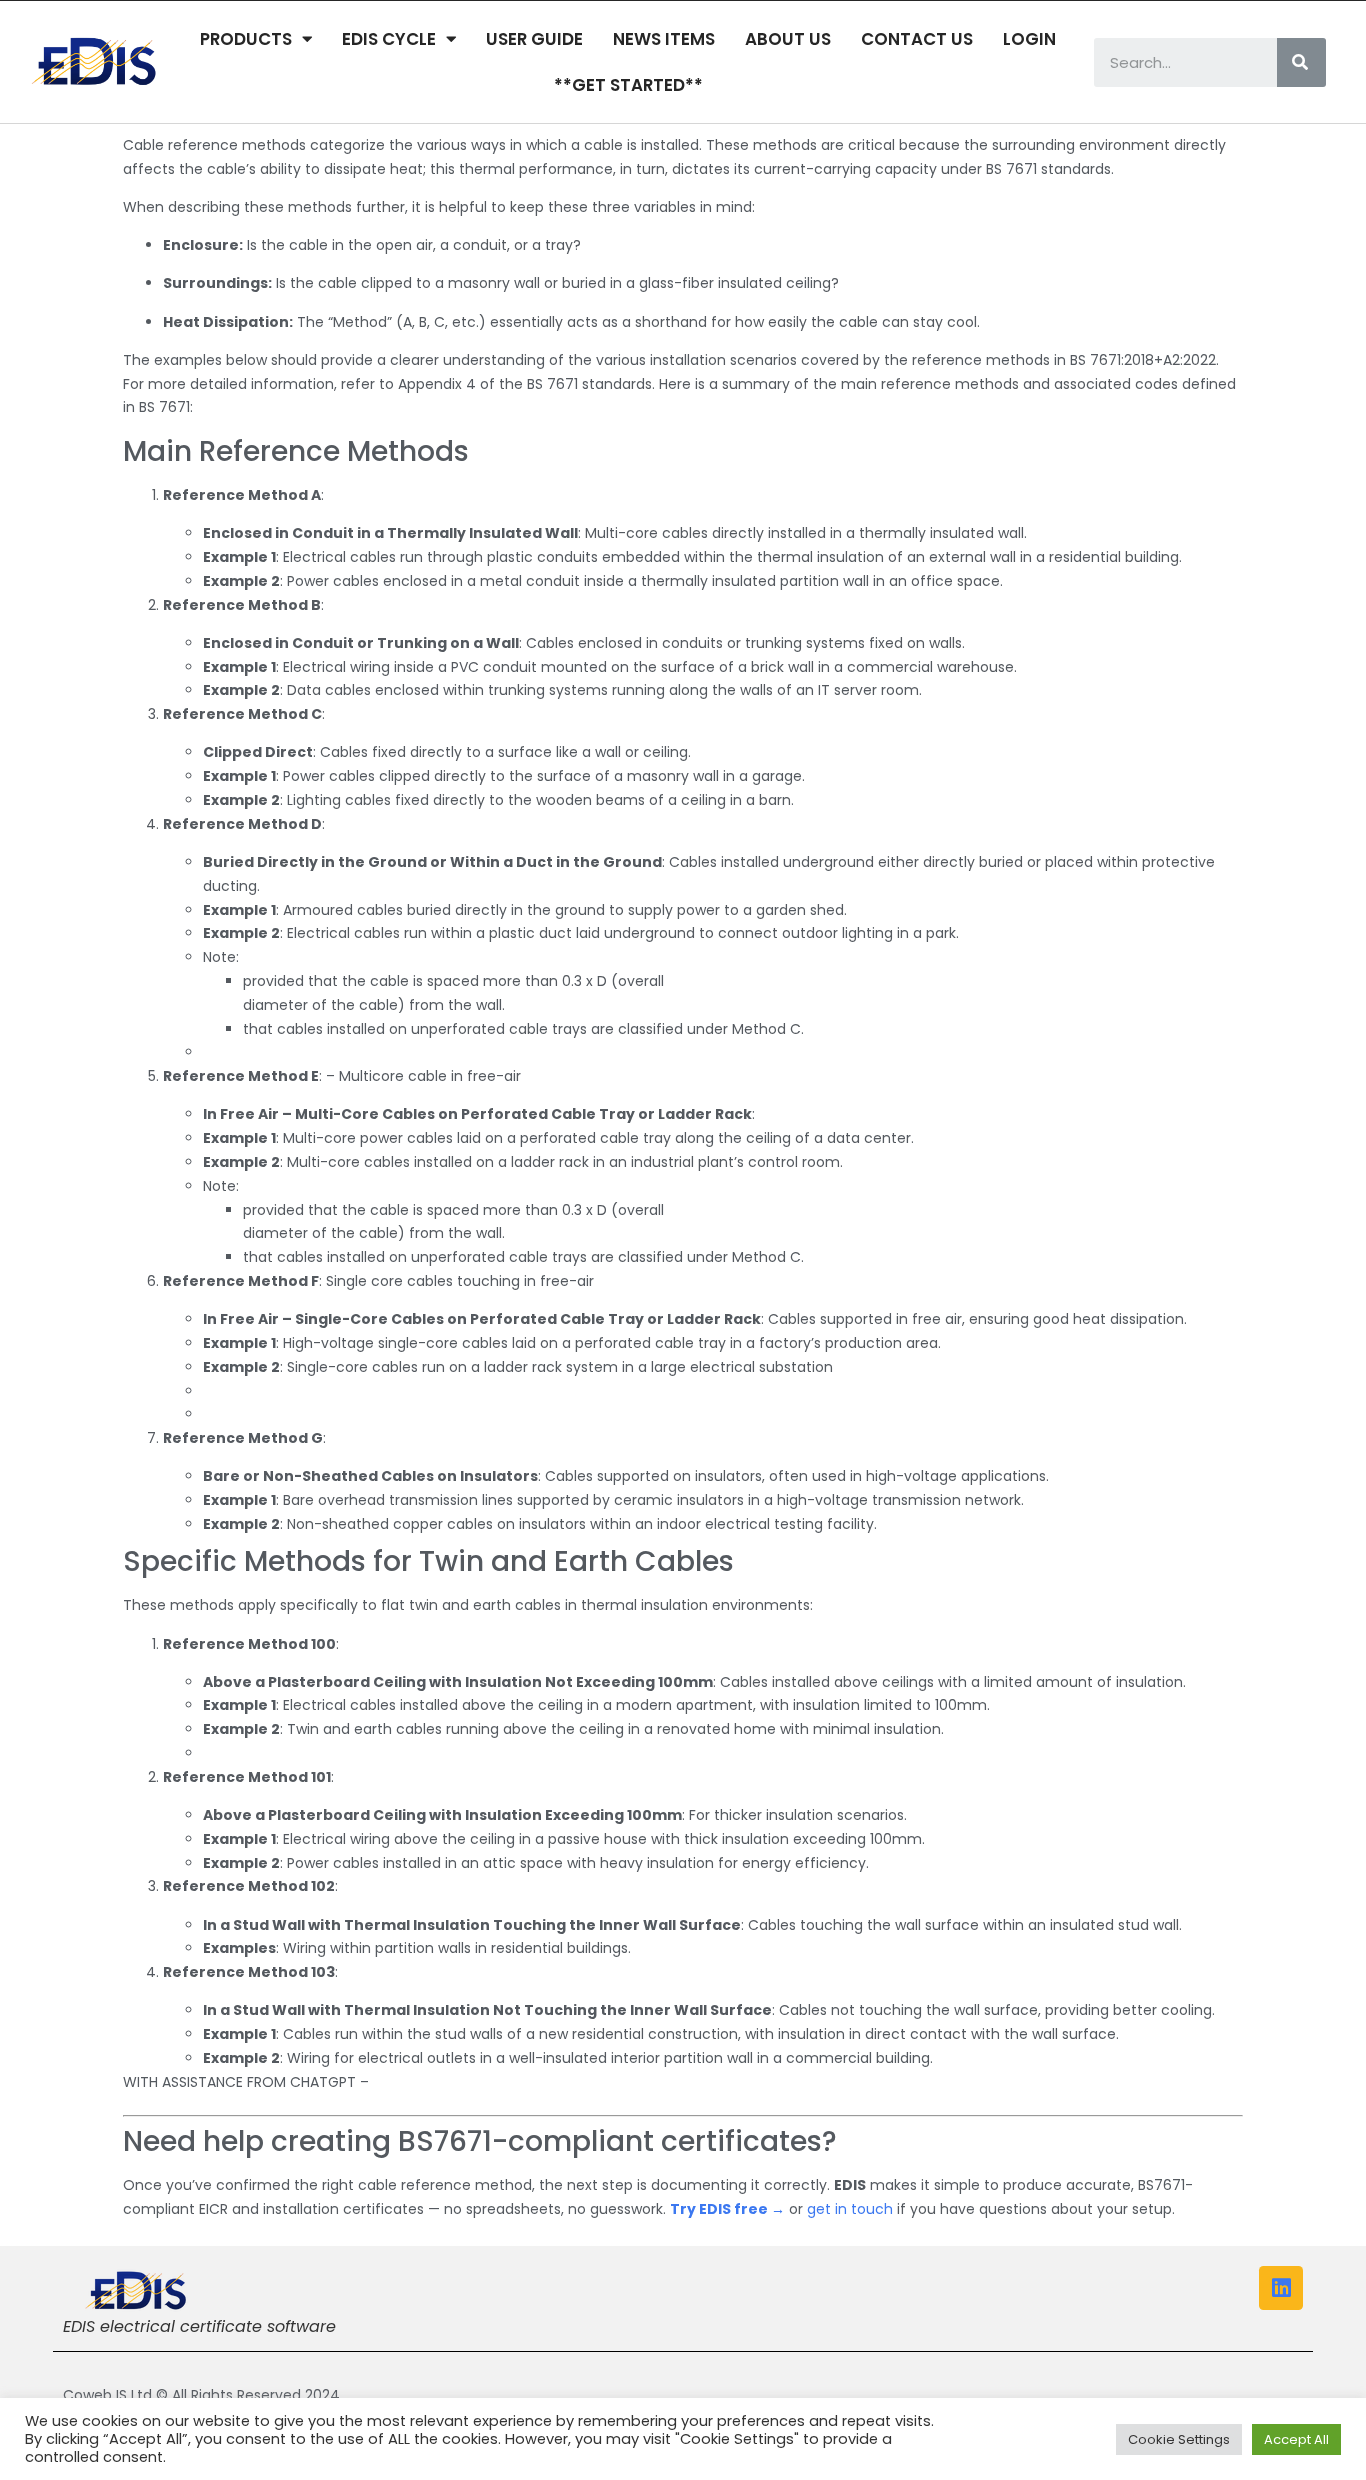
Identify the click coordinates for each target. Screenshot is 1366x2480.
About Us (788, 39)
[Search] (1301, 62)
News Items (664, 39)
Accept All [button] (1296, 2439)
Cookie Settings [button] (1179, 2439)
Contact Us (917, 39)
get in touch (850, 2209)
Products (246, 39)
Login (1029, 39)
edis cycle (389, 39)
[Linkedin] (1281, 2288)
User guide (534, 39)
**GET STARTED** (628, 85)
